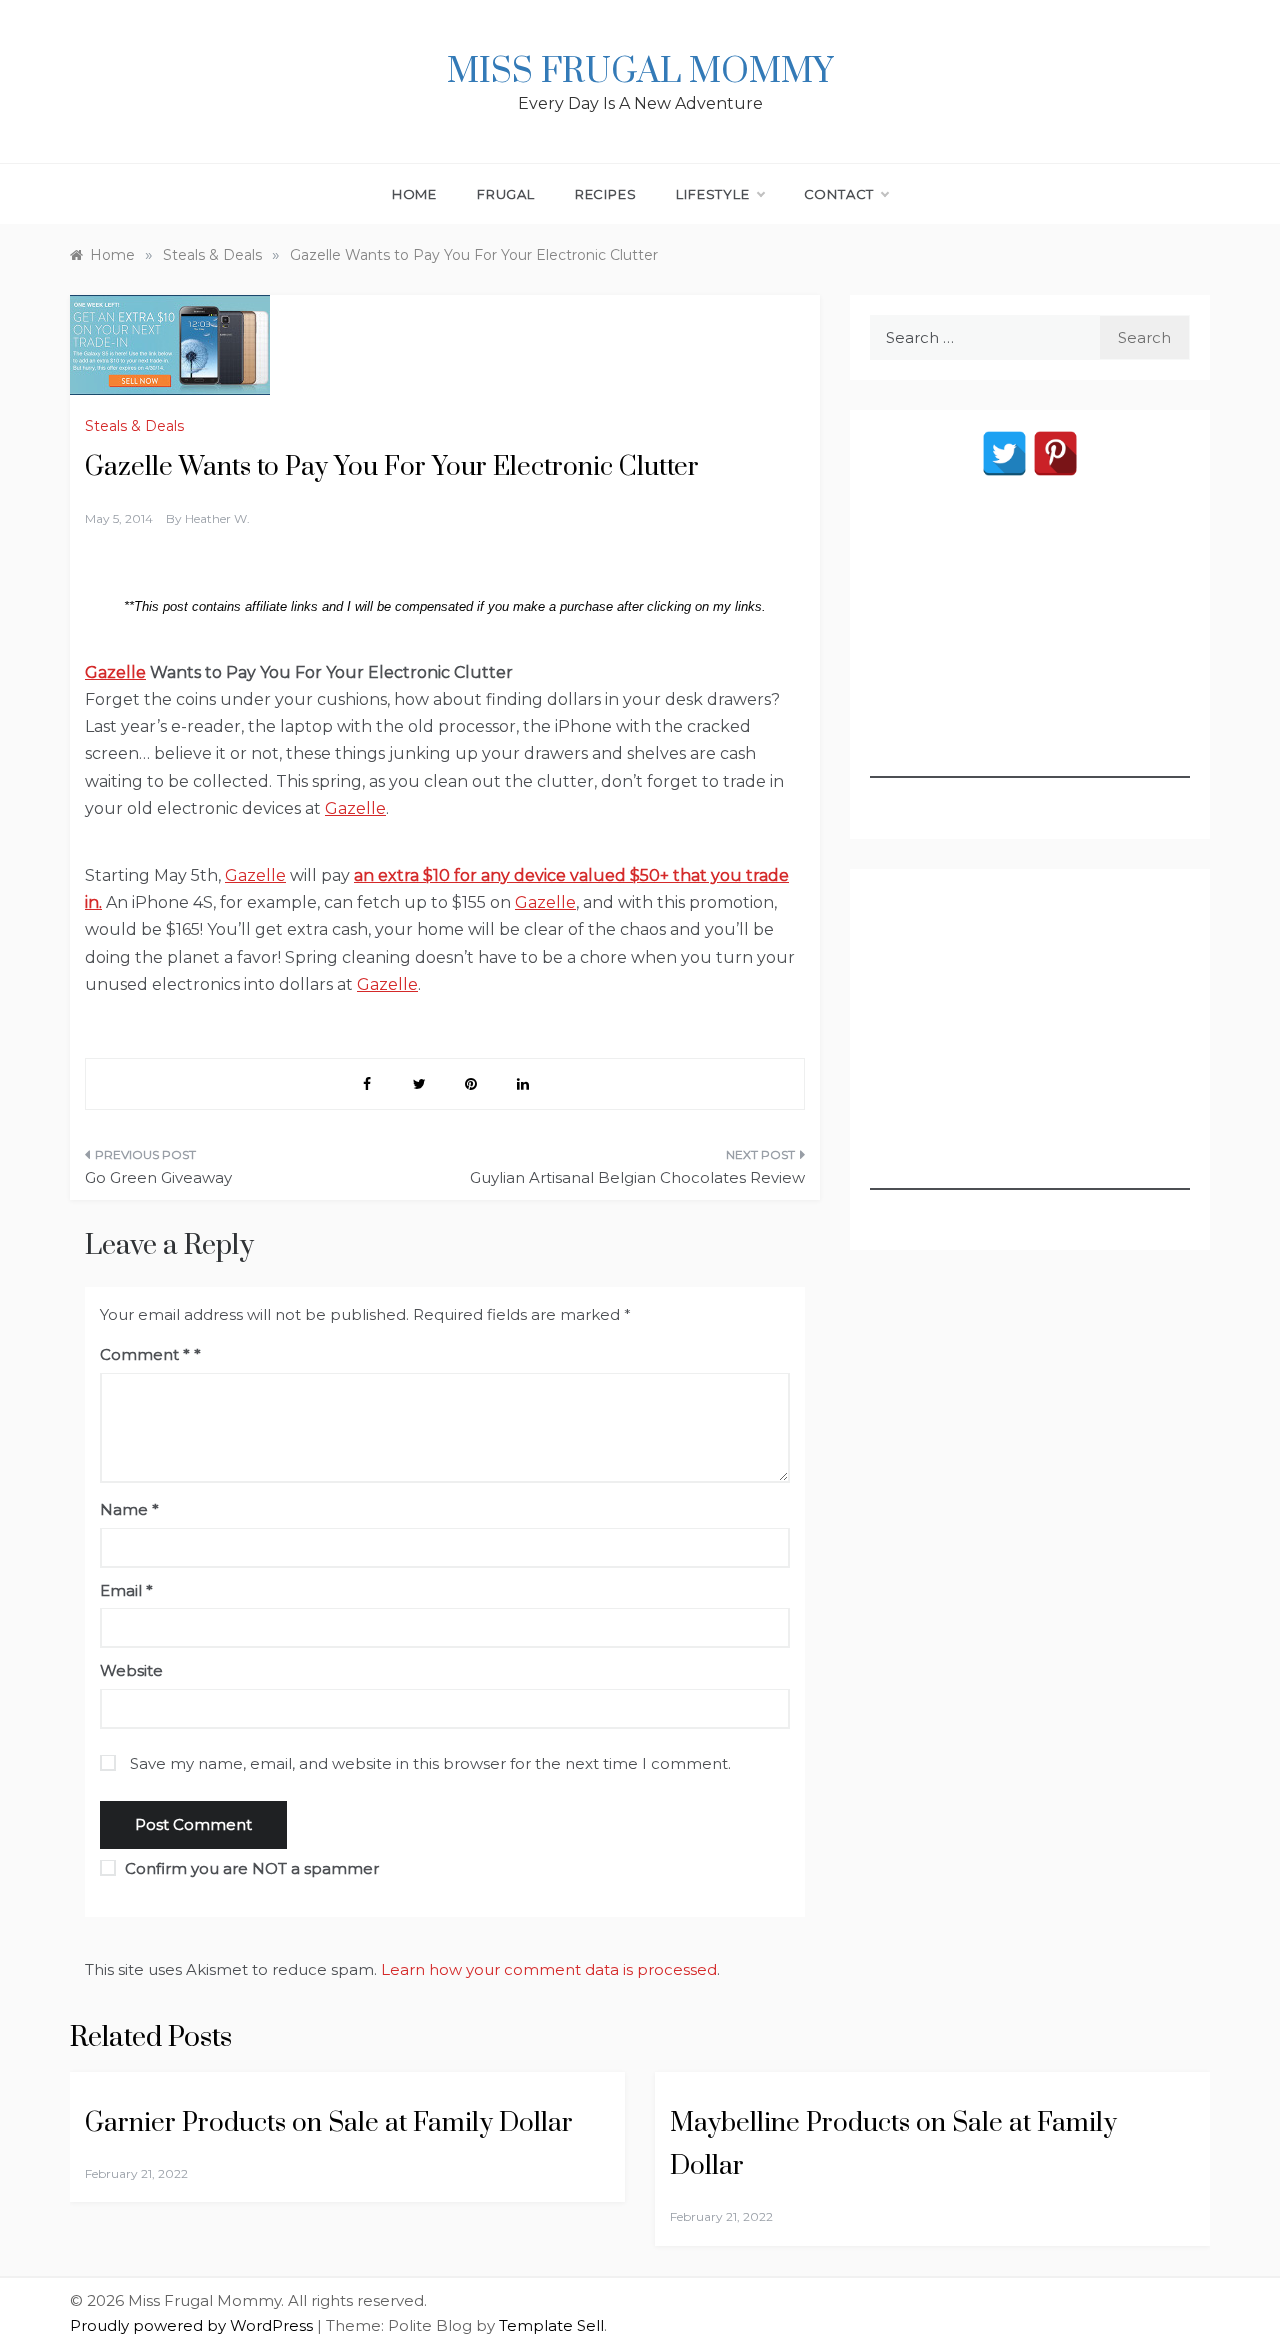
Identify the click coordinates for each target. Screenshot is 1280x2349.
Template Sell (551, 2325)
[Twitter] (1004, 453)
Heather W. (217, 518)
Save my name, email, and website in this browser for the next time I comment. (430, 1763)
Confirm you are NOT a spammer (250, 1868)
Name (129, 1509)
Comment (145, 1354)
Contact (839, 194)
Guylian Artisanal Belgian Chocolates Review (637, 1177)
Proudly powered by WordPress (193, 2325)
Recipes (606, 194)
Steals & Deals (134, 426)
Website (131, 1670)
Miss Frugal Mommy (640, 72)
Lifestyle (712, 194)
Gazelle (115, 672)
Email (126, 1590)
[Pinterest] (1055, 453)
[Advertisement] (1030, 653)
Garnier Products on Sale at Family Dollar (329, 2123)
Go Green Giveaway (158, 1177)
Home (414, 194)
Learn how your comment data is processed (549, 1969)
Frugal (506, 194)
